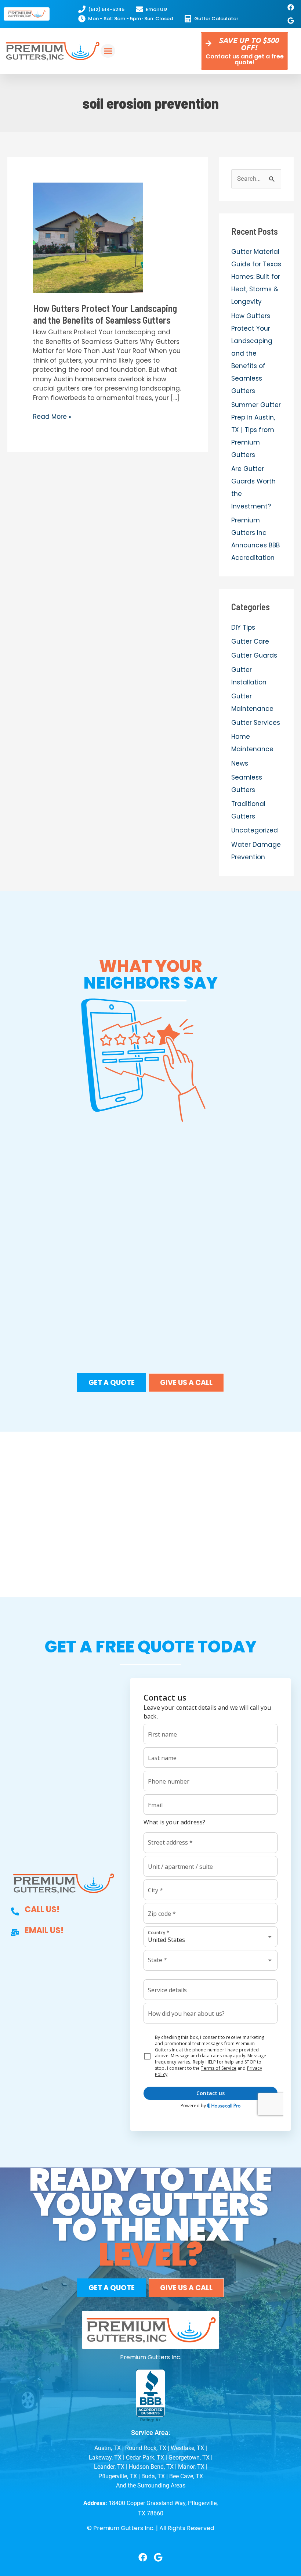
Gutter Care (250, 641)
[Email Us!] (15, 1932)
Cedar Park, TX (145, 2458)
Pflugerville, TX (118, 2476)
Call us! (42, 1909)
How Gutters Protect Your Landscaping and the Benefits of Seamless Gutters (105, 314)
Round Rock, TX (146, 2448)
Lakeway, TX (105, 2458)
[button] (108, 51)
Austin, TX (108, 2448)
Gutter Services (256, 723)
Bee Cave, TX (186, 2476)
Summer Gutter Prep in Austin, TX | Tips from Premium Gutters (256, 430)
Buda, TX (153, 2476)
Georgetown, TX (189, 2458)
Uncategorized (255, 830)
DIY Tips (243, 627)
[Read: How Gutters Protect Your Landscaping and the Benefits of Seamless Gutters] (88, 237)
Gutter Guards (254, 655)
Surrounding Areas (161, 2485)
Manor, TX (191, 2467)
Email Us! (44, 1930)
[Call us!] (15, 1911)
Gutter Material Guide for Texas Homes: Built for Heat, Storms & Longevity (256, 277)
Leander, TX (109, 2467)
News (240, 763)
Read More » (52, 417)
